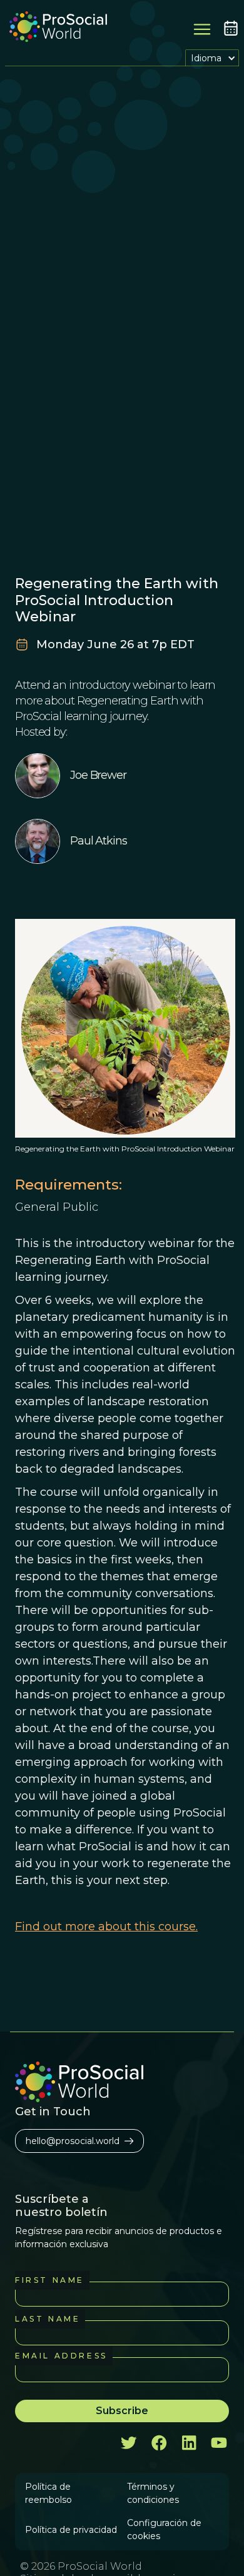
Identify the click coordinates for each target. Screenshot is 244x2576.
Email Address (61, 2356)
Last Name (48, 2319)
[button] (212, 58)
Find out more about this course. (106, 1927)
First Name (50, 2280)
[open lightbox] (125, 1028)
